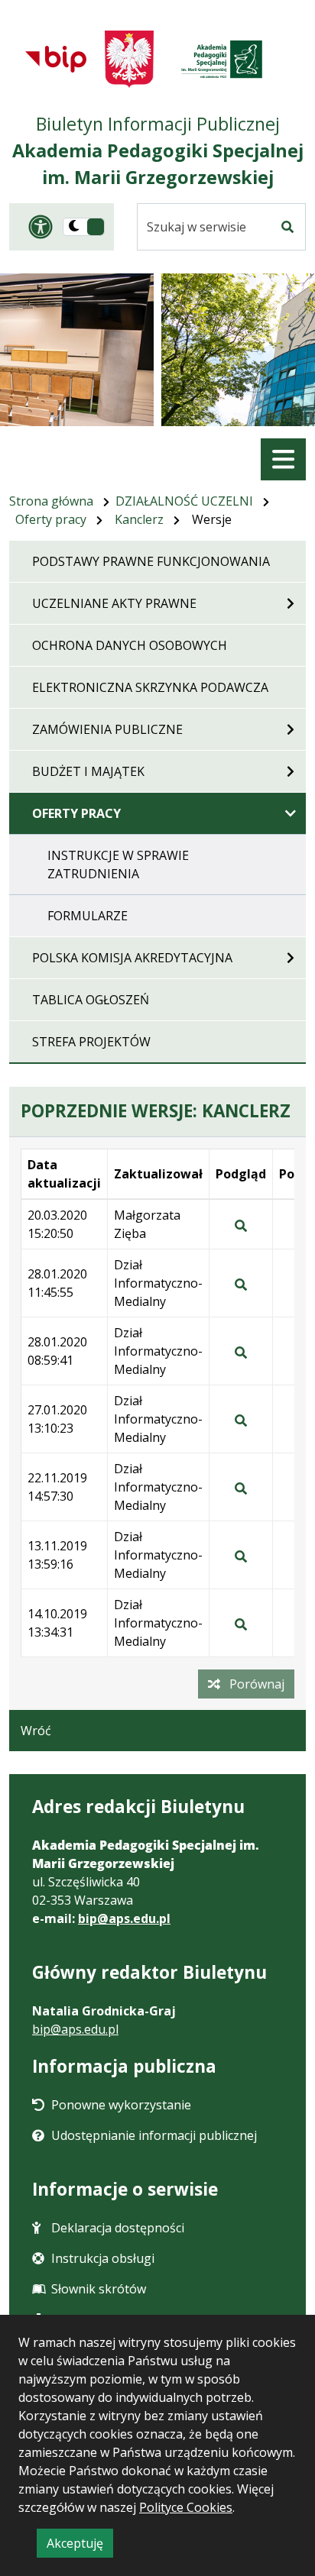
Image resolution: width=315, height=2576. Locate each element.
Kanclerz (139, 519)
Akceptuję (80, 2546)
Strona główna (51, 501)
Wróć (36, 1731)
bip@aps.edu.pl (124, 1918)
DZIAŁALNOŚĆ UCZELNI (184, 501)
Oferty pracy (51, 519)
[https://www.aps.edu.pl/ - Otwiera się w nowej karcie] (222, 59)
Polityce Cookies (186, 2507)
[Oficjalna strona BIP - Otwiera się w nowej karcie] (56, 59)
